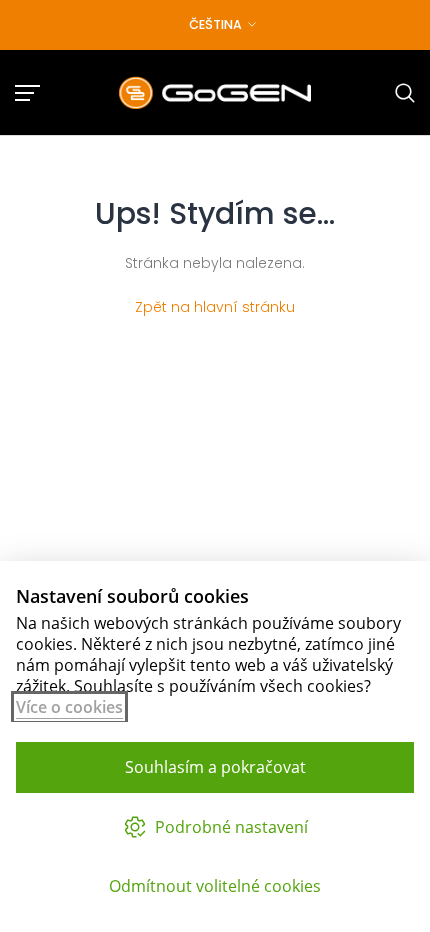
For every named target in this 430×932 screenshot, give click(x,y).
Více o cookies (69, 707)
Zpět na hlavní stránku (215, 307)
